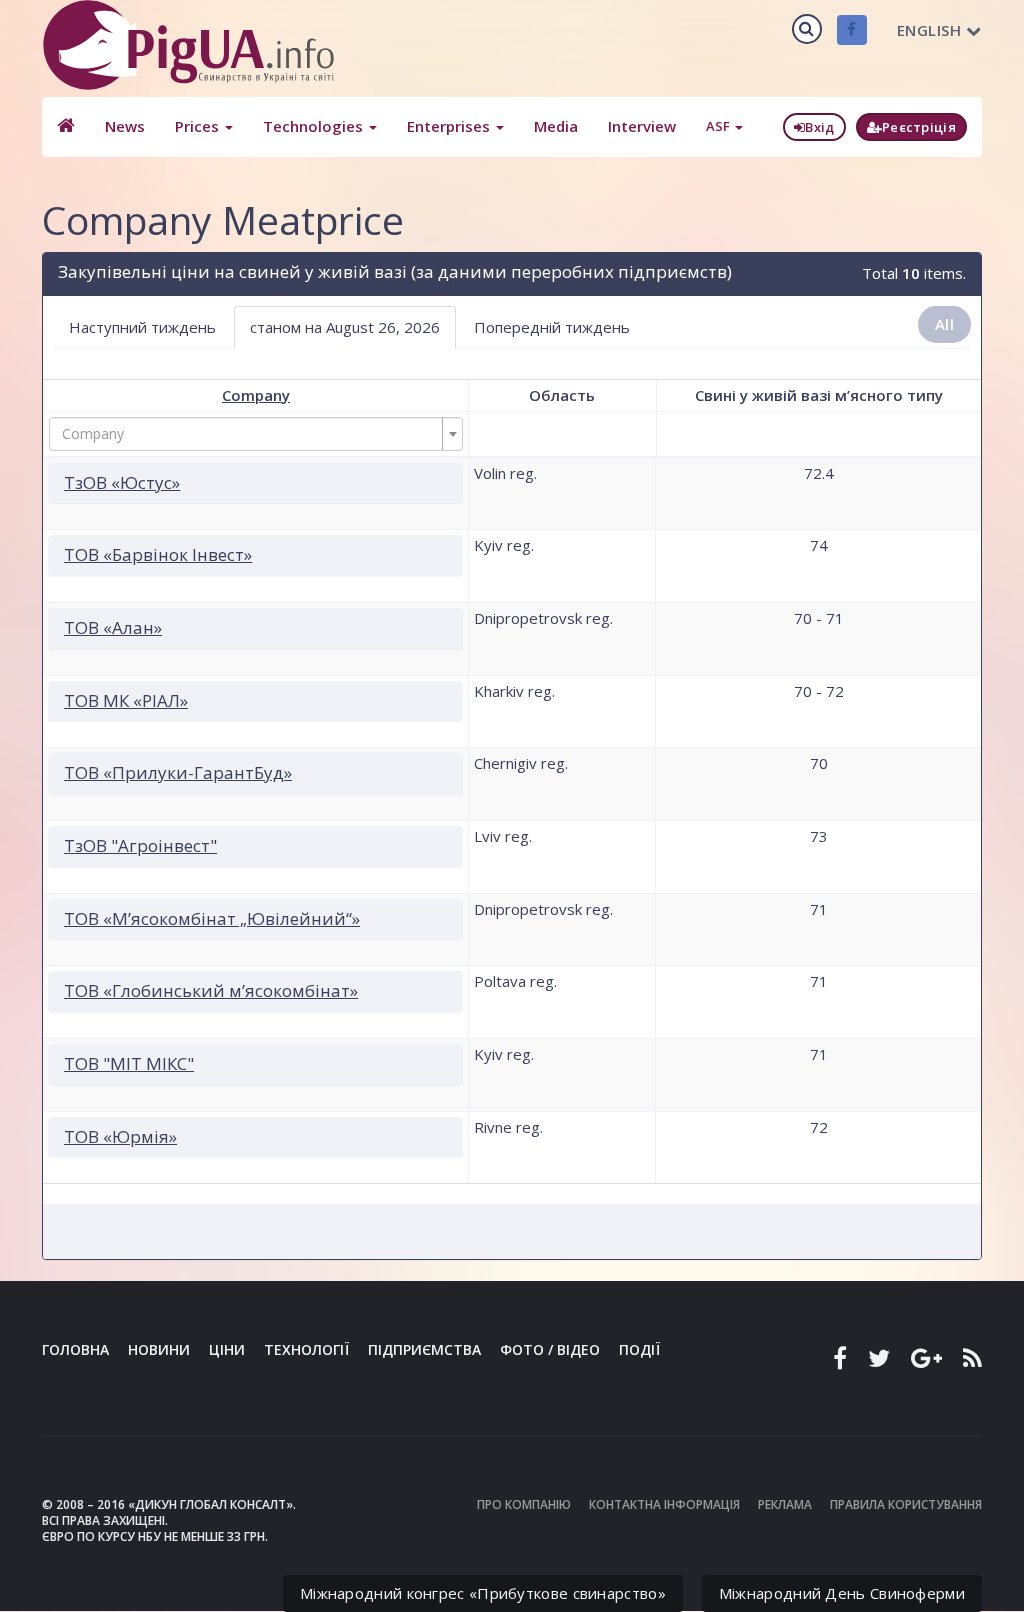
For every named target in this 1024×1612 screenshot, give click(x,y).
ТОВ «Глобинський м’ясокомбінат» (211, 990)
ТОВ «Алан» (113, 627)
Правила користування (906, 1504)
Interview (642, 126)
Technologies (315, 126)
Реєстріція (919, 127)
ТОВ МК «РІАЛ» (126, 700)
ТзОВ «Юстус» (122, 482)
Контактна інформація (664, 1504)
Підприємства (424, 1349)
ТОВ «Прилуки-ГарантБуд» (178, 772)
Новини (159, 1349)
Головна (75, 1349)
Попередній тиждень (552, 327)
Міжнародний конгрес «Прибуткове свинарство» (483, 1593)
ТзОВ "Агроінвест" (140, 845)
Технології (306, 1349)
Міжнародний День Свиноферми (842, 1593)
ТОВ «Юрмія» (120, 1136)
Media (556, 126)
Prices (199, 126)
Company (256, 395)
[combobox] (256, 434)
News (125, 126)
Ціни (227, 1349)
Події (639, 1349)
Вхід (819, 127)
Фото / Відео (550, 1349)
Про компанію (524, 1504)
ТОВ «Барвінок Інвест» (158, 554)
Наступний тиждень (142, 327)
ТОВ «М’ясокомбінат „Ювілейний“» (212, 918)
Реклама (785, 1504)
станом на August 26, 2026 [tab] (345, 327)
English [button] (929, 30)
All (944, 324)
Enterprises (450, 126)
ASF (719, 126)
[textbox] (250, 434)
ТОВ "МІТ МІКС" (129, 1063)
